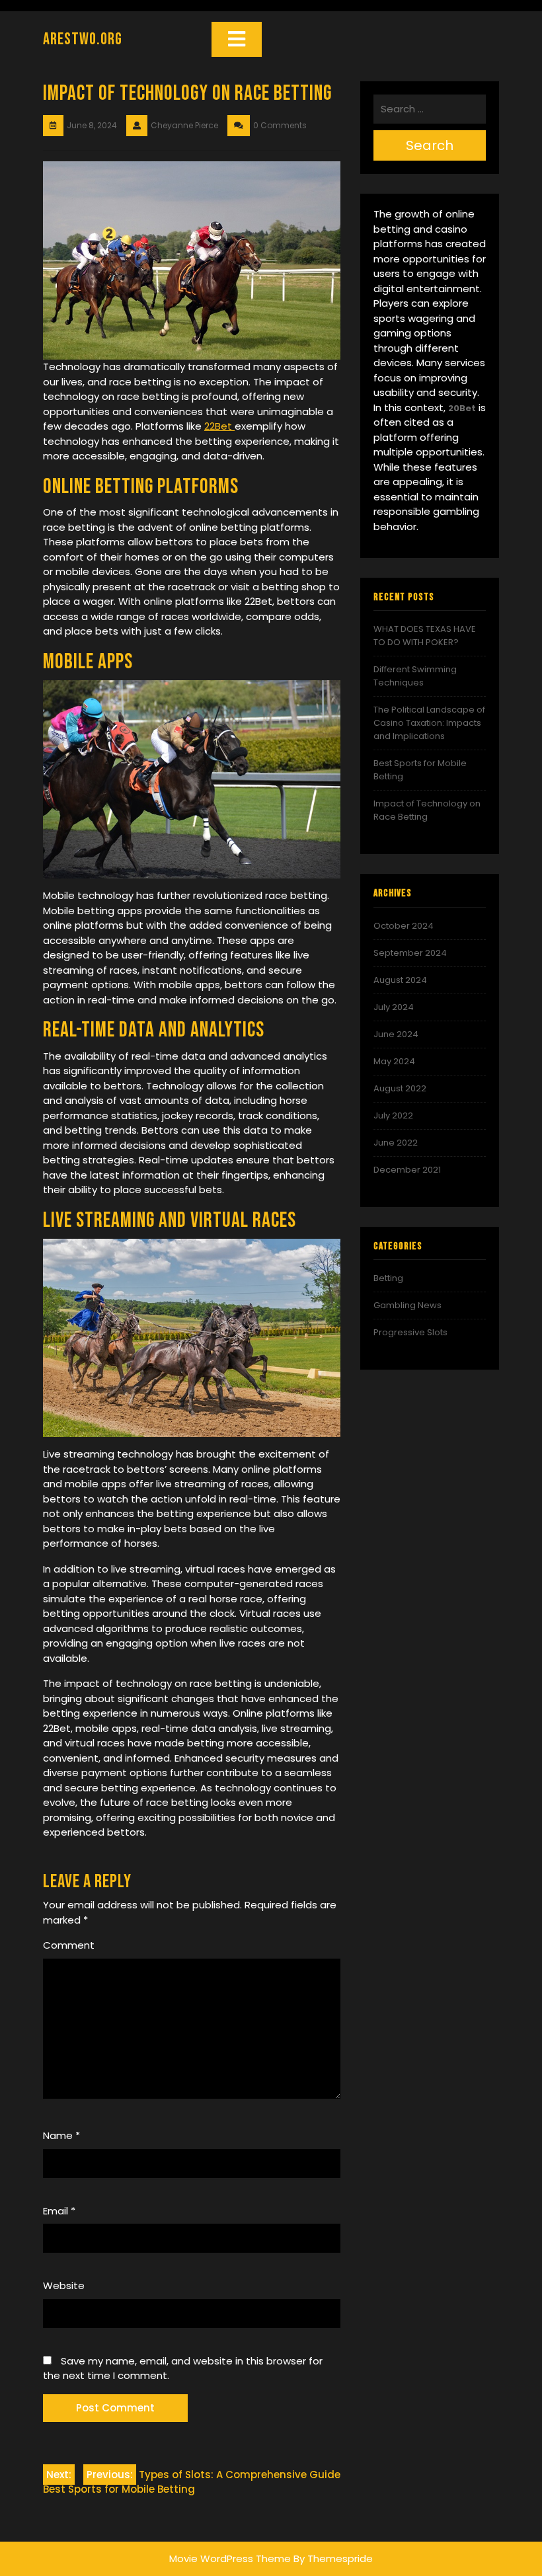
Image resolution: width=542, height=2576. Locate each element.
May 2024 (394, 1061)
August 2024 (400, 980)
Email (59, 2211)
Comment (69, 1945)
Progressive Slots (410, 1332)
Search (430, 145)
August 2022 (400, 1088)
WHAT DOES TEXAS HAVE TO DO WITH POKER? (425, 636)
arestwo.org (83, 39)
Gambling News (407, 1305)
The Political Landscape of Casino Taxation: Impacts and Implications (429, 723)
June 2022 (396, 1143)
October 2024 (404, 926)
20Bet (462, 408)
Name (61, 2135)
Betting (388, 1278)
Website (64, 2285)
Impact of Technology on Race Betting (427, 810)
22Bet (219, 426)
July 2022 (393, 1115)
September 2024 (410, 953)
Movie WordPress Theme (230, 2558)
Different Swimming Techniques (415, 676)
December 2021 (407, 1170)
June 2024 (396, 1034)
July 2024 (394, 1007)
